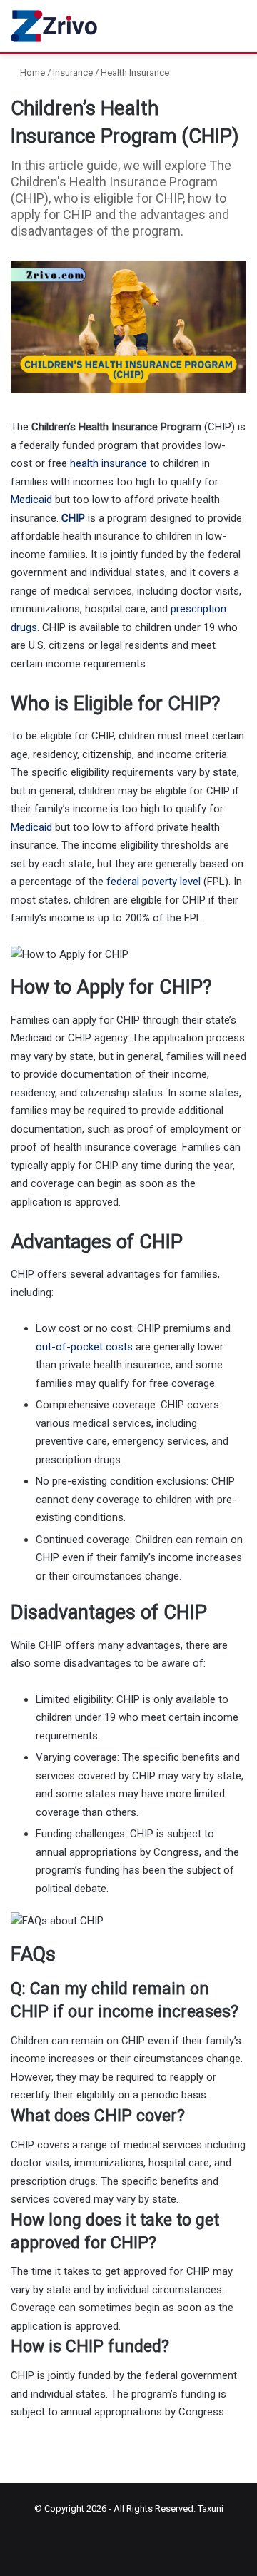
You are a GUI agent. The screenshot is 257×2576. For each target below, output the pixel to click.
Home (31, 72)
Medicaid (31, 500)
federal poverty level (153, 882)
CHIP (73, 518)
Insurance (73, 72)
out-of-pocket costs (84, 1347)
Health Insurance (135, 72)
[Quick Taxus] (55, 26)
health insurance (109, 463)
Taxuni (211, 2509)
